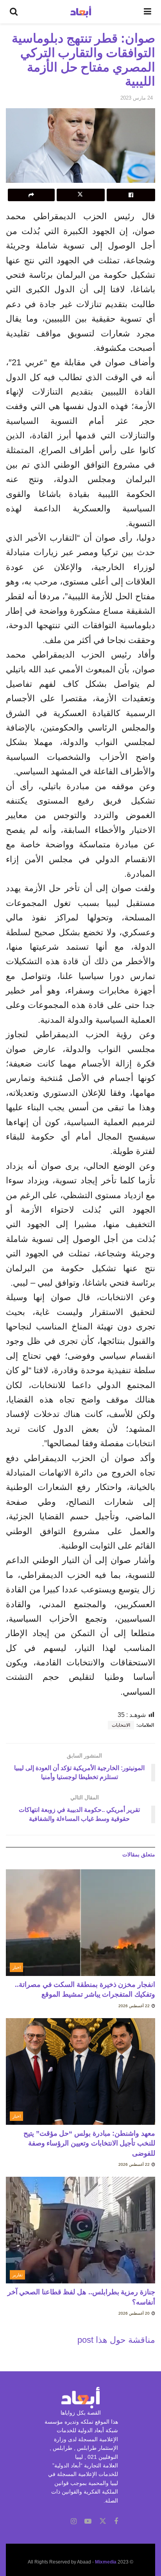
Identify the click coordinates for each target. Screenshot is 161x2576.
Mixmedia (106, 2562)
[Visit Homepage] (81, 12)
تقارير (18, 2275)
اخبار (17, 1967)
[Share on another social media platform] (31, 195)
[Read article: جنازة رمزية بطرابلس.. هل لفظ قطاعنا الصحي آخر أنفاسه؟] (80, 2230)
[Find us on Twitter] (103, 2521)
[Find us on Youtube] (88, 2522)
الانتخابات (121, 1725)
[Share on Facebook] (131, 195)
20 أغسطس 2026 (135, 2313)
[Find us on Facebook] (116, 2522)
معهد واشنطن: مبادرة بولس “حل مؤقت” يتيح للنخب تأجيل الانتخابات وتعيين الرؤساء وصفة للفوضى (89, 2143)
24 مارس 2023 (137, 98)
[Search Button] (14, 12)
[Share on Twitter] (81, 195)
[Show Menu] (148, 12)
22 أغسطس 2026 (135, 2006)
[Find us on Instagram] (74, 2522)
